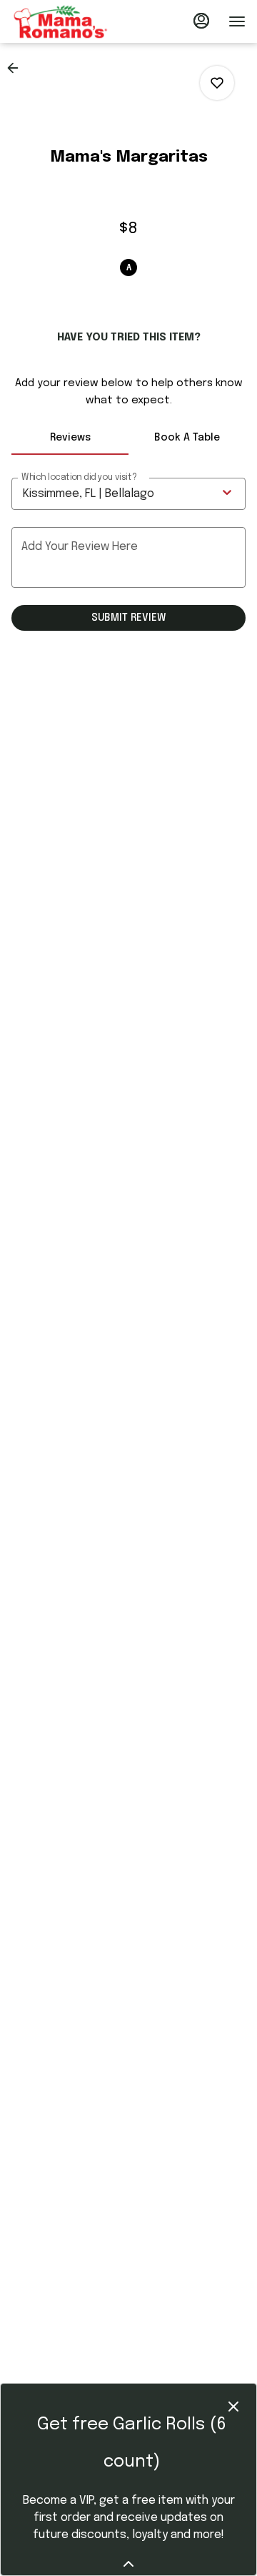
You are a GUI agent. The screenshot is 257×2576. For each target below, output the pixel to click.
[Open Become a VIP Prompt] (128, 2564)
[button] (17, 68)
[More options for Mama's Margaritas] (217, 83)
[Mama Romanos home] (76, 21)
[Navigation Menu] (237, 21)
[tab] (70, 438)
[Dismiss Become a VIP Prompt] (233, 2407)
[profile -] (201, 21)
